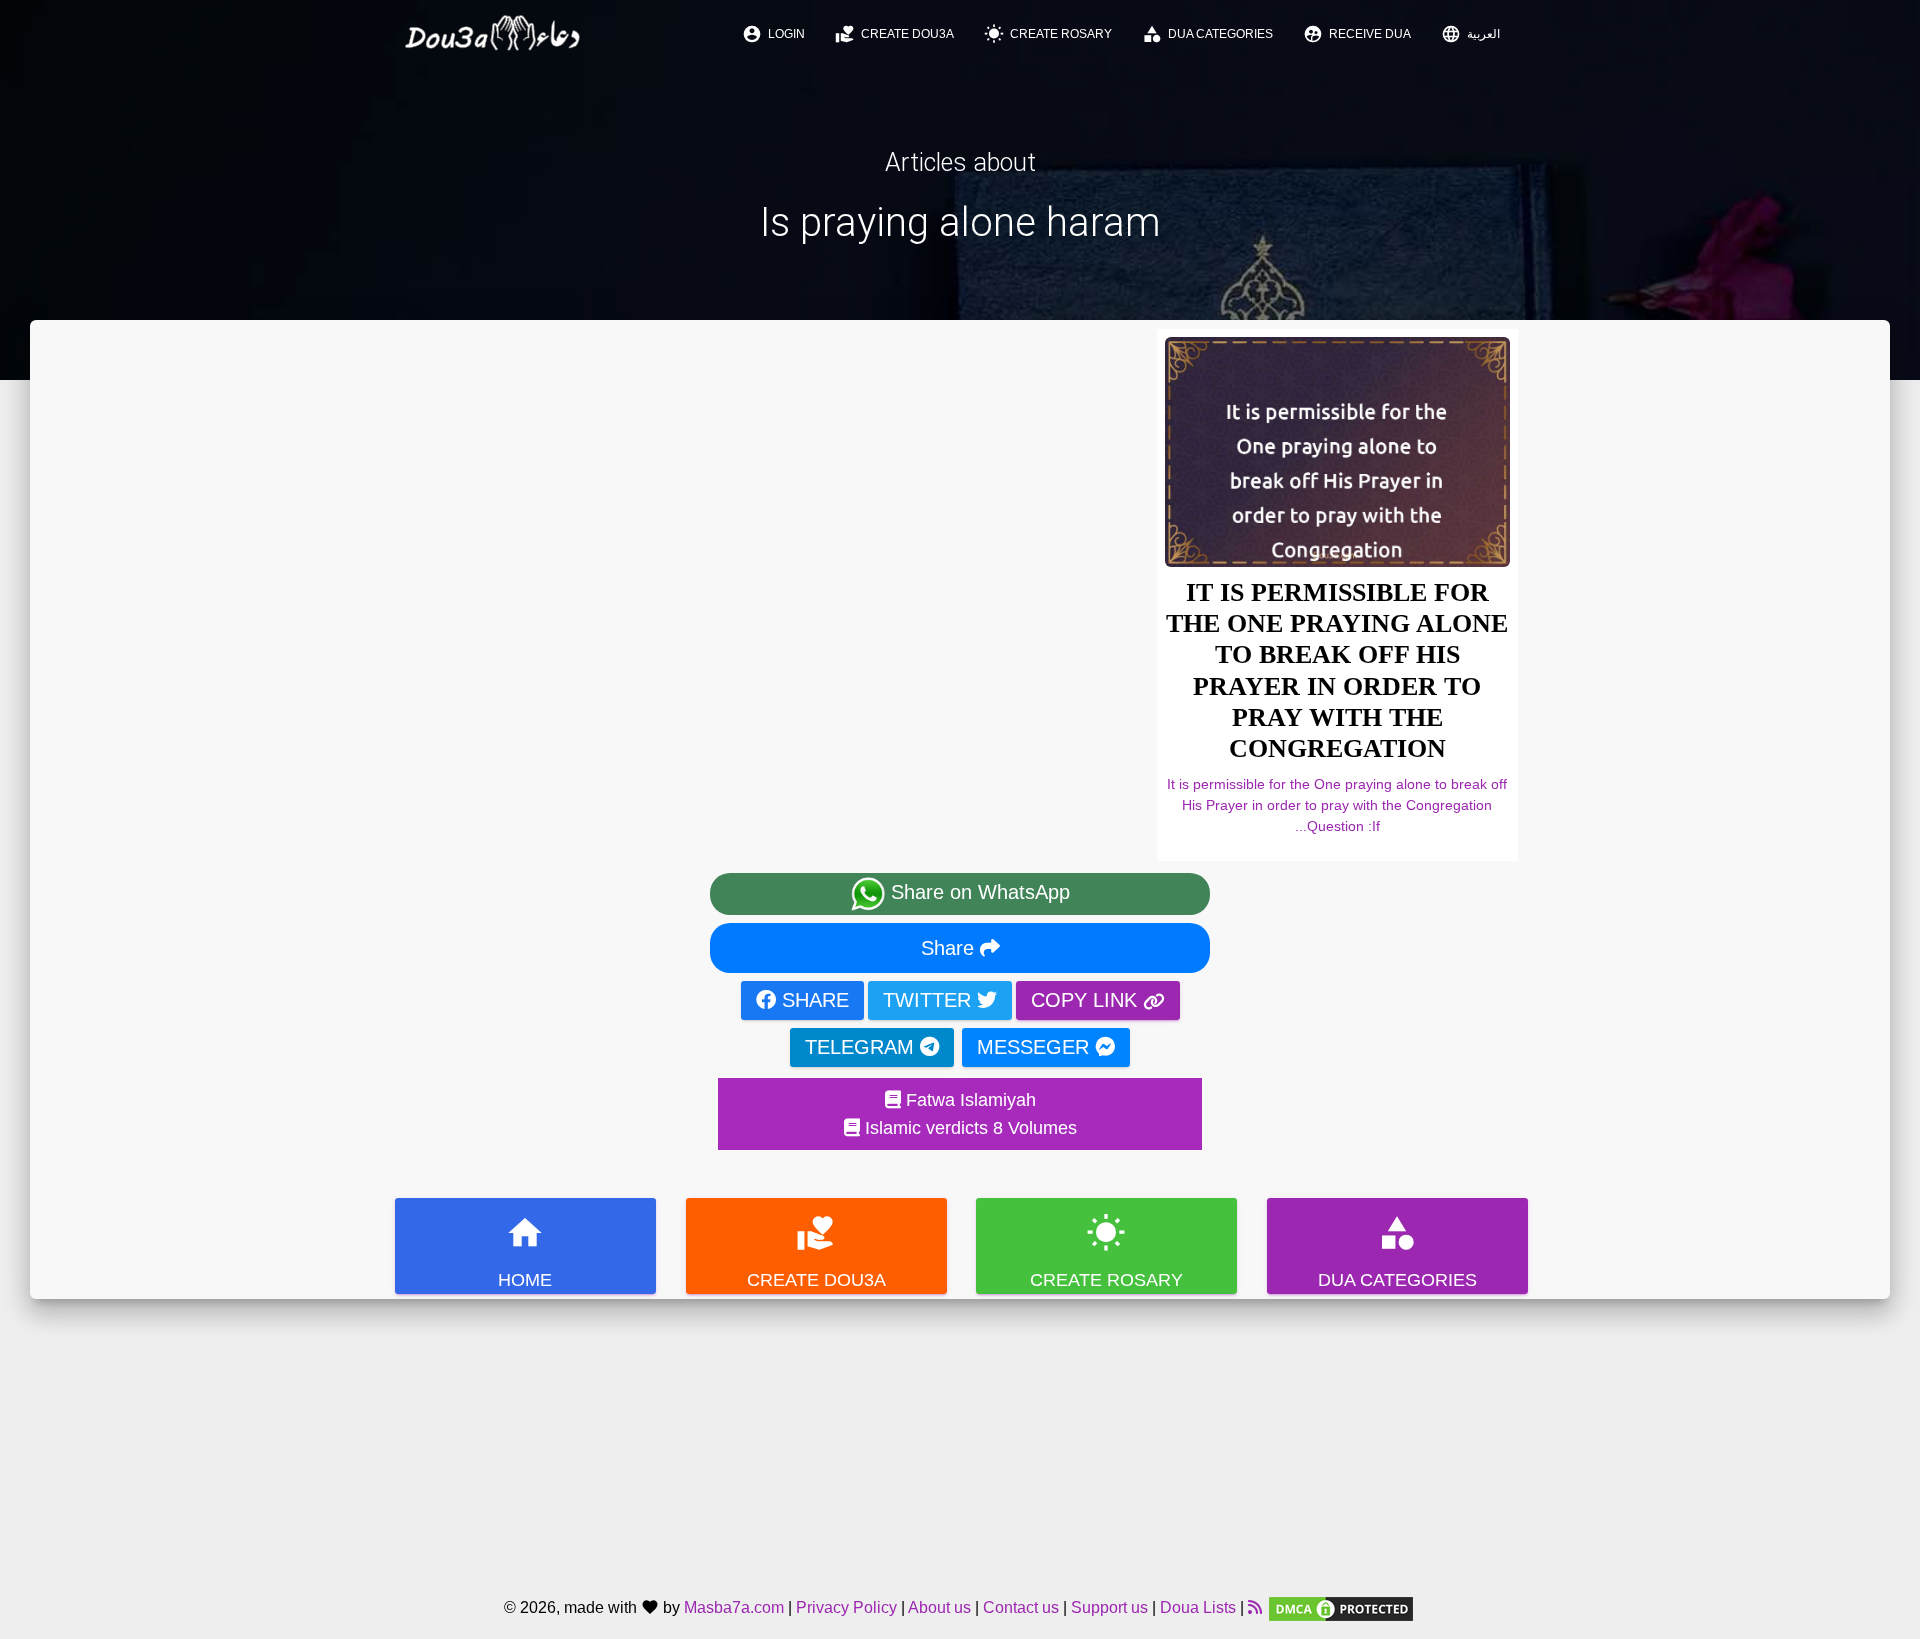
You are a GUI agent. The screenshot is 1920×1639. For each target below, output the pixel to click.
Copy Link (1087, 1000)
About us (939, 1607)
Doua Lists (1198, 1607)
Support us (1109, 1607)
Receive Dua (1357, 34)
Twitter (930, 1000)
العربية (1470, 34)
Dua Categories (1207, 34)
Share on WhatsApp (977, 892)
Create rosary (1048, 34)
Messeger (1036, 1047)
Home (525, 1251)
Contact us (1021, 1607)
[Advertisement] (960, 1439)
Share (950, 948)
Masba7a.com (734, 1607)
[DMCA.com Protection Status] (1341, 1607)
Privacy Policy (846, 1607)
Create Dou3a (894, 34)
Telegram (862, 1047)
